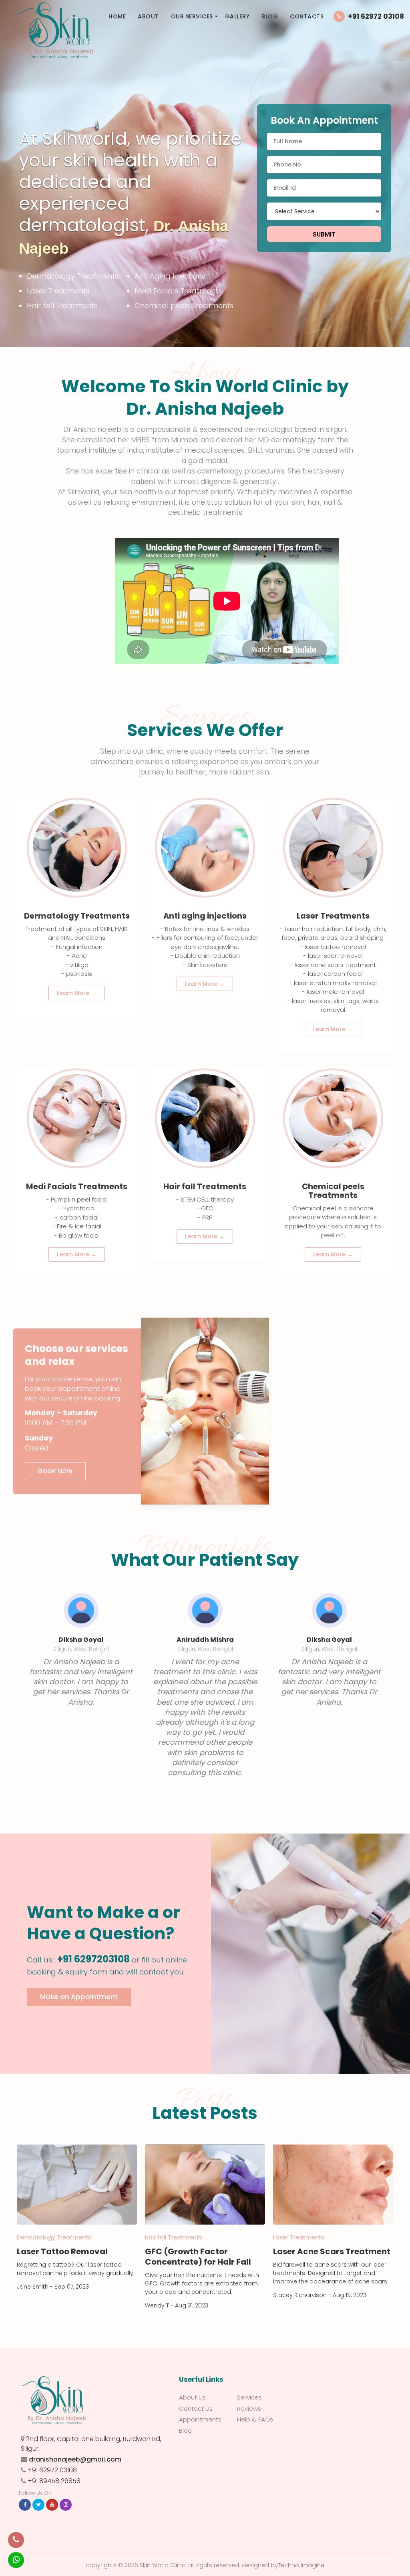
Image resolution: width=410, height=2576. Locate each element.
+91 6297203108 (93, 1959)
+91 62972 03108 (376, 16)
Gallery (237, 16)
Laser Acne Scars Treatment (332, 2251)
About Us (192, 2397)
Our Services (192, 16)
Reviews (249, 2408)
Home (117, 16)
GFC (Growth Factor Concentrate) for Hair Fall (198, 2257)
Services (249, 2397)
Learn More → (77, 993)
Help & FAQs (255, 2419)
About (148, 16)
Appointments (200, 2419)
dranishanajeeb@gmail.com (75, 2459)
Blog (270, 16)
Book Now (55, 1471)
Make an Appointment (79, 1997)
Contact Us (196, 2408)
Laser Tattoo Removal (62, 2251)
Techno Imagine (301, 2565)
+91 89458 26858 (54, 2481)
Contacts (307, 16)
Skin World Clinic (163, 2565)
